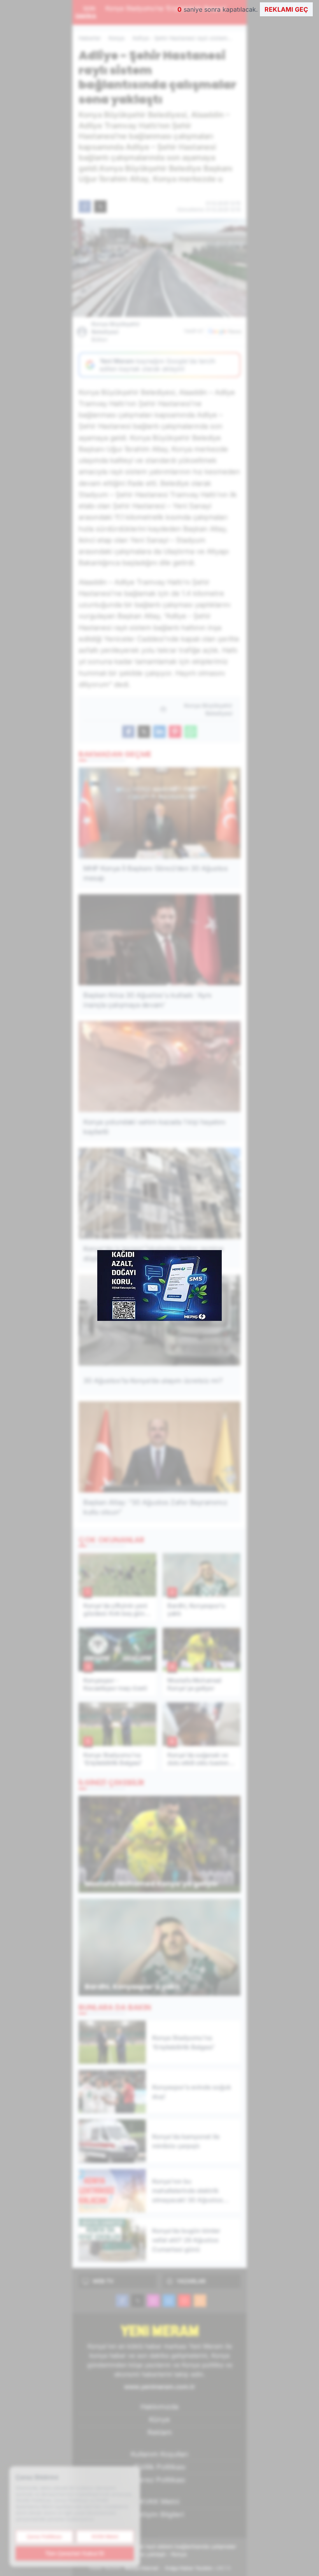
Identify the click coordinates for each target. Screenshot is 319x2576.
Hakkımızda (159, 2407)
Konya (117, 38)
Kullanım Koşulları (159, 2454)
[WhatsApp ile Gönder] (191, 732)
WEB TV (103, 2281)
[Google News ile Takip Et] (224, 331)
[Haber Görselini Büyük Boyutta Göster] (159, 268)
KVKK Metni (160, 2502)
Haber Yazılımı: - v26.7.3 (160, 2568)
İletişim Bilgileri (159, 2514)
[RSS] (200, 2301)
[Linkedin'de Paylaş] (159, 732)
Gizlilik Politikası (160, 2467)
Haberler (90, 38)
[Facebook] (122, 2301)
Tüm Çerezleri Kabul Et (75, 2553)
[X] (138, 2301)
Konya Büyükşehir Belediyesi (116, 332)
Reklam (160, 2432)
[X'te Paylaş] (100, 207)
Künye (159, 2419)
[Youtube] (184, 2301)
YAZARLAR (191, 2281)
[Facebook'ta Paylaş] (85, 207)
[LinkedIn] (169, 2301)
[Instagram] (153, 2301)
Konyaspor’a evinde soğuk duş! (181, 8)
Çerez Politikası (159, 2480)
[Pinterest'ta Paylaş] (175, 732)
